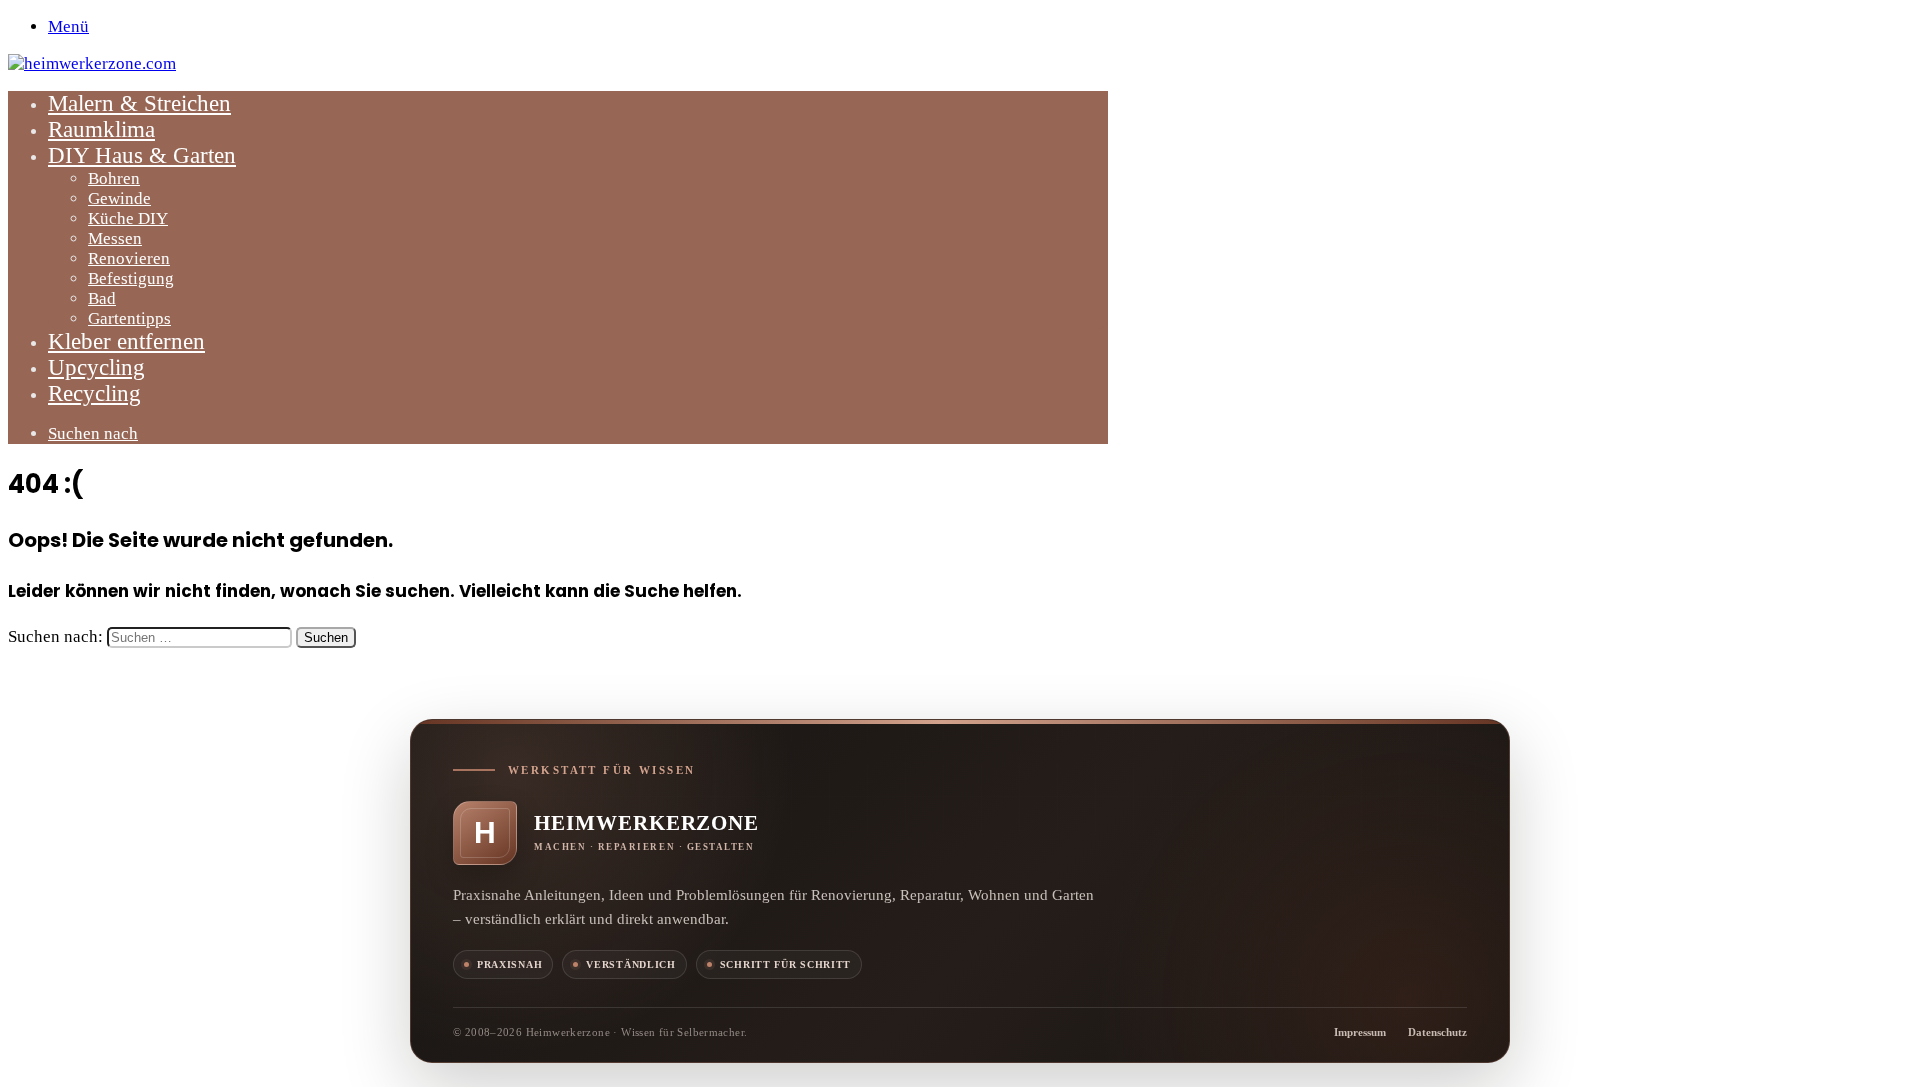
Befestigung (131, 278)
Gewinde (119, 198)
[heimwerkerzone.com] (92, 63)
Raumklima (101, 129)
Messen (115, 238)
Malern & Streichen (139, 103)
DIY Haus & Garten (142, 155)
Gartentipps (129, 318)
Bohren (114, 178)
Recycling (94, 393)
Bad (102, 298)
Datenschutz (1437, 1032)
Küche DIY (128, 218)
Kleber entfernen (126, 341)
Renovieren (129, 258)
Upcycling (96, 367)
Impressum (1360, 1032)
